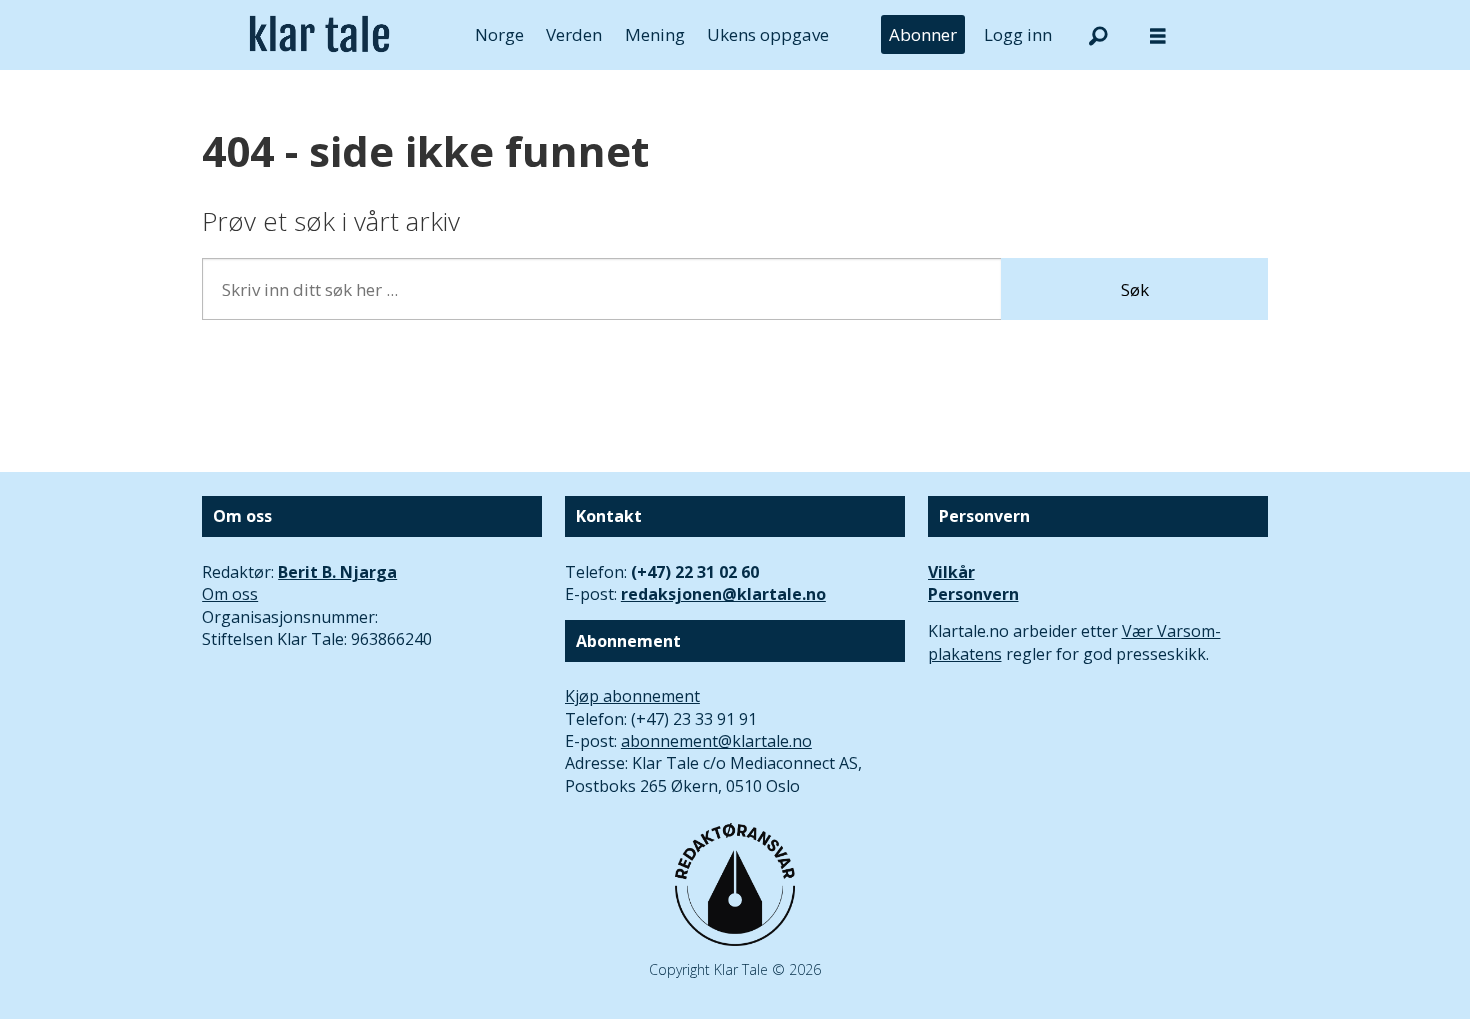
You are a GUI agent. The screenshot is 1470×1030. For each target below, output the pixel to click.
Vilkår (951, 572)
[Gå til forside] (319, 35)
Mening (655, 34)
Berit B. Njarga (337, 572)
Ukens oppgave (768, 34)
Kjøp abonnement (632, 696)
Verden (574, 34)
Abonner (923, 34)
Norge (499, 34)
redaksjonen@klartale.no (723, 594)
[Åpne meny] (1158, 35)
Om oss (230, 594)
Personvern (973, 594)
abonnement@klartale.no (716, 741)
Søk (1135, 289)
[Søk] (1098, 35)
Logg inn (1018, 34)
